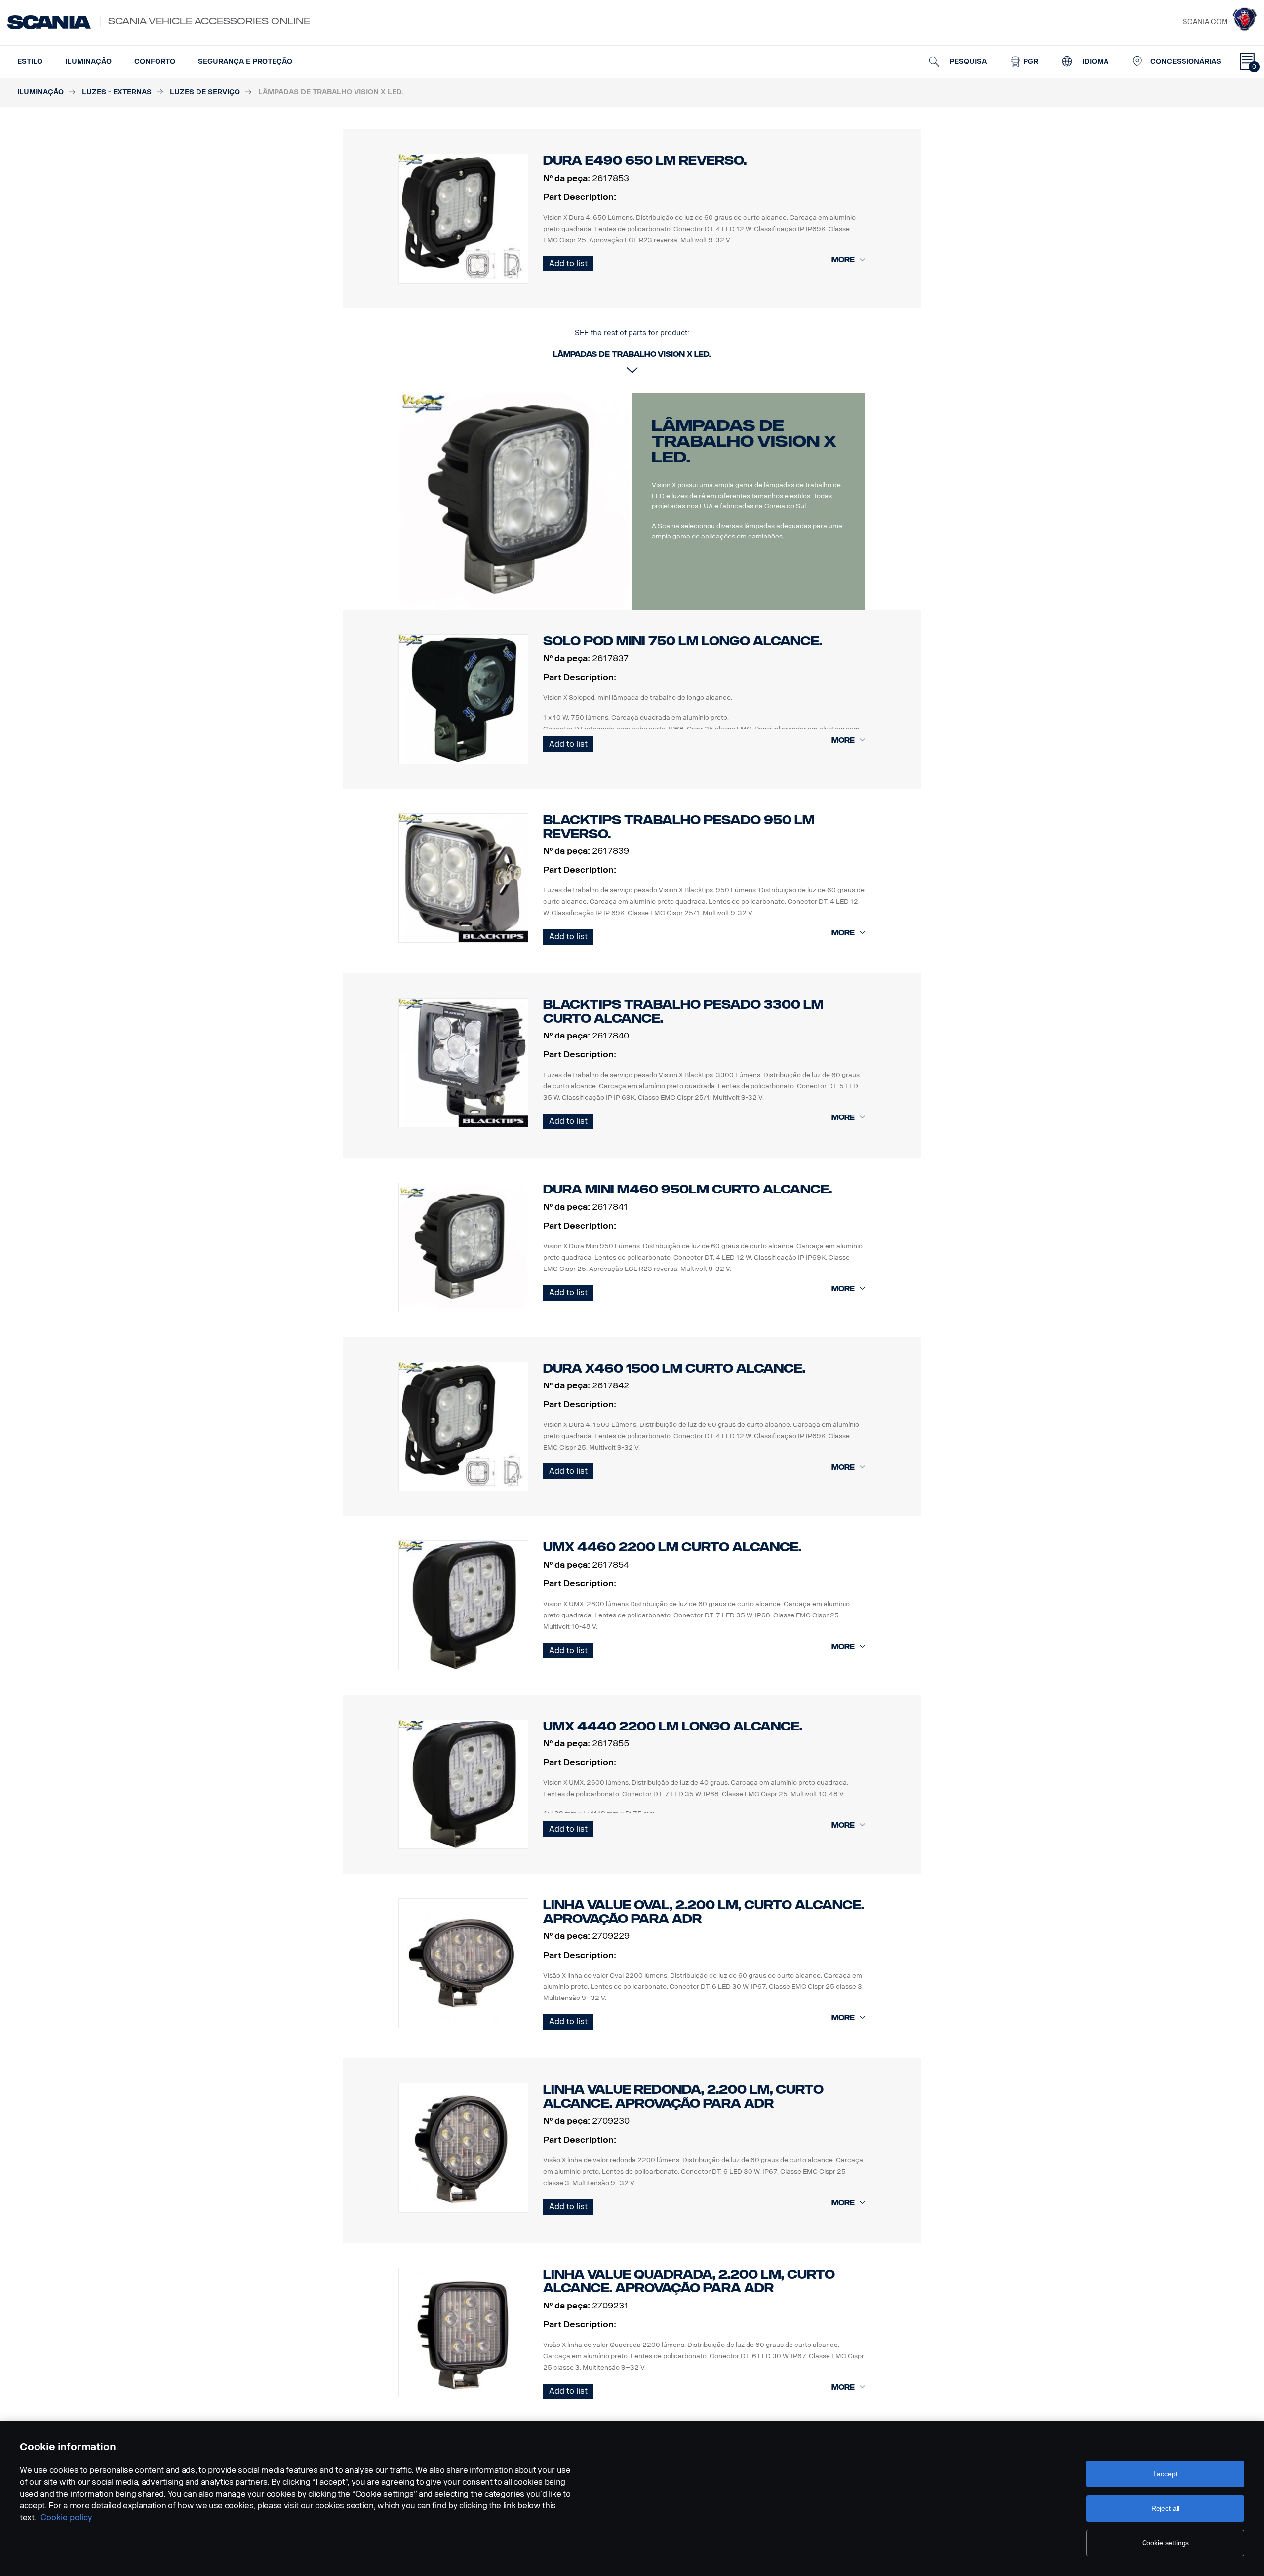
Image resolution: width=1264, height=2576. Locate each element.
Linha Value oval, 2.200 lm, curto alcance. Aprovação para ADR (704, 1912)
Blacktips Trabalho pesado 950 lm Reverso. (679, 827)
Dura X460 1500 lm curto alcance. (674, 1368)
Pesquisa (967, 61)
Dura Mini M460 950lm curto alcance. (688, 1189)
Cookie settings (1165, 2543)
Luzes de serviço (205, 92)
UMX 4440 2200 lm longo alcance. (673, 1726)
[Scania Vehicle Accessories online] (49, 22)
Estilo (30, 61)
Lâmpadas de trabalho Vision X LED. (744, 441)
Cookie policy (66, 2518)
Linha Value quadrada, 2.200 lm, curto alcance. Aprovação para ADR (689, 2282)
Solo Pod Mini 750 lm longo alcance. (683, 641)
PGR (1030, 61)
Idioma (1094, 61)
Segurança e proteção (245, 61)
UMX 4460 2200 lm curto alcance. (672, 1547)
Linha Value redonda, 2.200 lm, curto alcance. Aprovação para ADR (683, 2096)
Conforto (155, 61)
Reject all (1165, 2508)
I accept (1165, 2474)
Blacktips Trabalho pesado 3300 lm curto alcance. (683, 1012)
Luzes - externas (117, 92)
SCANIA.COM (1205, 22)
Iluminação (88, 61)
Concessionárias (1186, 61)
